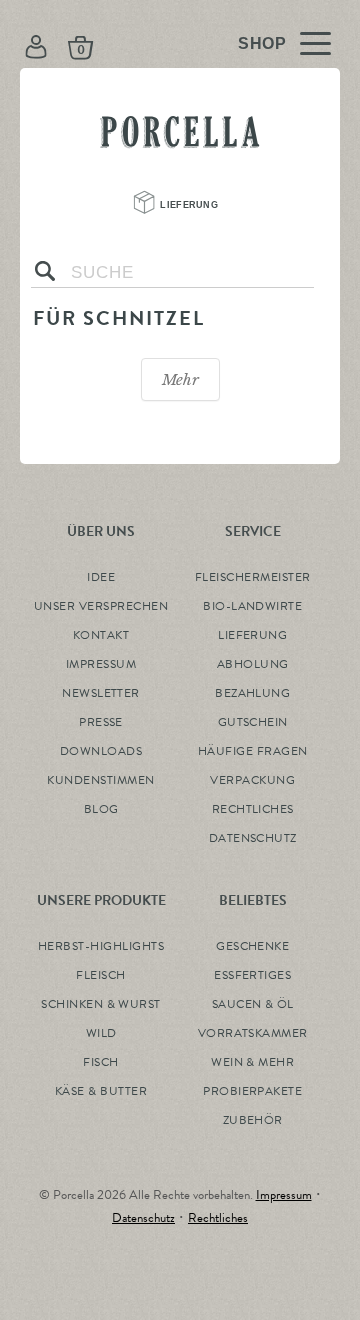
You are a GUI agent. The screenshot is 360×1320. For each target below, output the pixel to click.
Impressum (284, 1195)
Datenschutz (143, 1218)
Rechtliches (218, 1218)
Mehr (180, 379)
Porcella (180, 126)
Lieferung (191, 204)
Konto (39, 46)
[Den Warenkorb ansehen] (147, 46)
